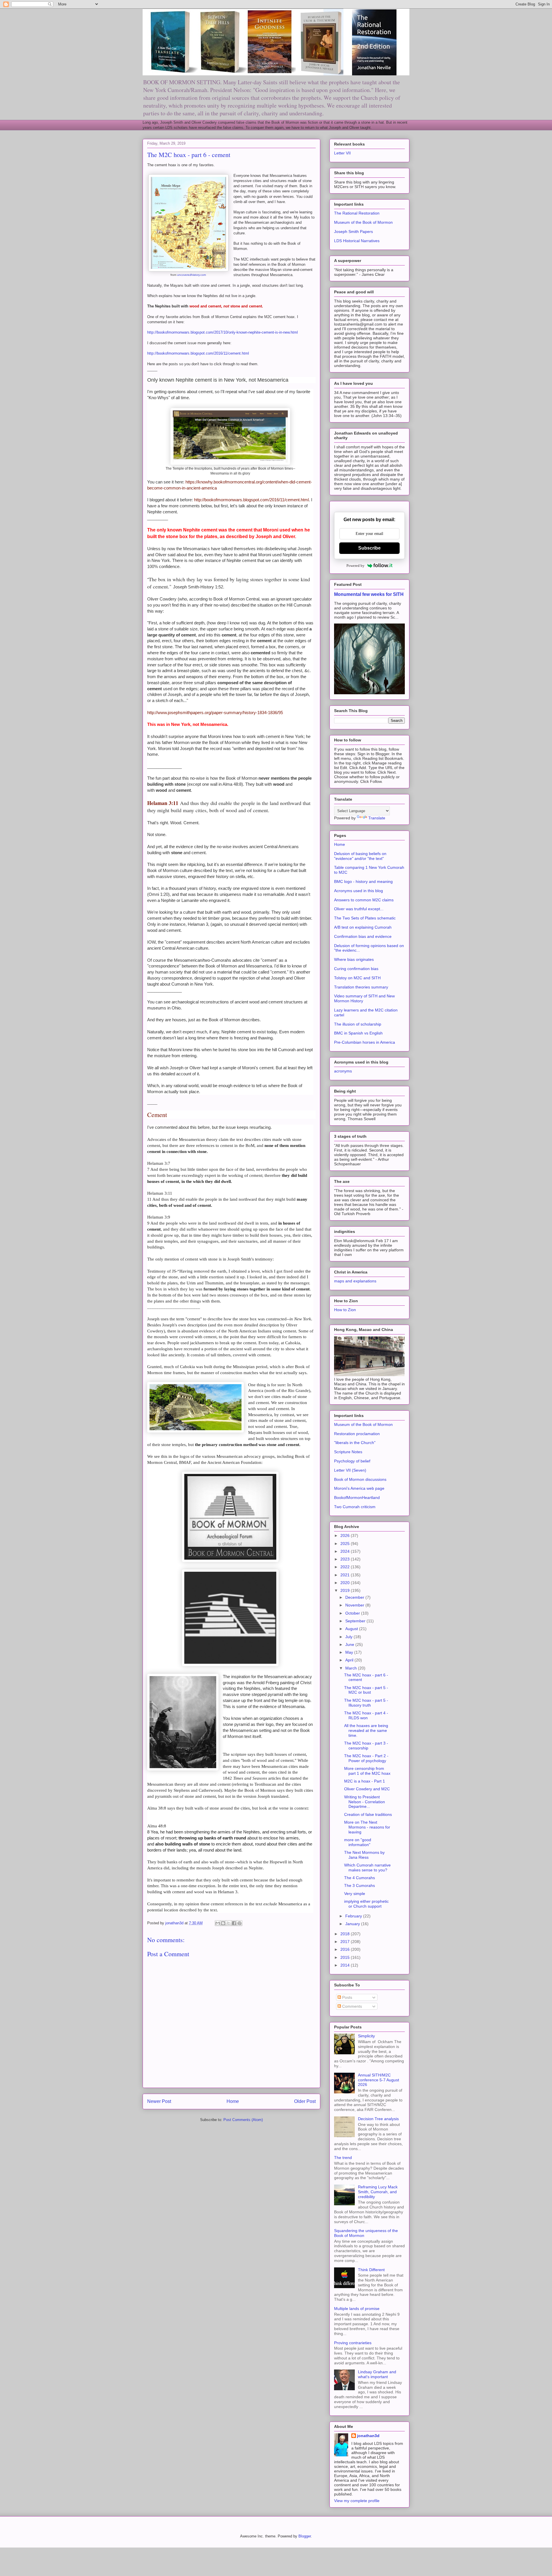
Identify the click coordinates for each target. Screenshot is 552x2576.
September (356, 1621)
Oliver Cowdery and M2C (367, 1789)
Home (233, 2101)
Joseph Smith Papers (353, 232)
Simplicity (366, 2036)
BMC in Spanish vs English (358, 1033)
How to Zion (345, 1310)
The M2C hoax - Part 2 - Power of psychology (366, 1758)
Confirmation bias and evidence (363, 936)
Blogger (305, 2536)
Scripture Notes (348, 1452)
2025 (346, 1544)
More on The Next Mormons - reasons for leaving (367, 1827)
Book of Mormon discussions (360, 1479)
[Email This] (218, 1923)
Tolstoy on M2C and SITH (357, 978)
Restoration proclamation (357, 1434)
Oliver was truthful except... (359, 909)
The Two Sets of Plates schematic (365, 918)
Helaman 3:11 (163, 803)
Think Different (371, 2270)
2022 (346, 1567)
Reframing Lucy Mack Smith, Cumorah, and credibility (378, 2192)
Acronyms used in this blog (359, 891)
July (349, 1637)
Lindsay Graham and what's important (377, 2374)
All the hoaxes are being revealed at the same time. (366, 1730)
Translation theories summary (361, 987)
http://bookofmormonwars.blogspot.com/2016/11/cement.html (198, 353)
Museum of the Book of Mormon (363, 222)
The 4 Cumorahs (360, 1878)
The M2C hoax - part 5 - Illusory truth (366, 1703)
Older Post (305, 2101)
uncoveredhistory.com (191, 275)
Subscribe (369, 548)
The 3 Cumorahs (360, 1885)
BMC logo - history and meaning (363, 881)
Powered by (355, 566)
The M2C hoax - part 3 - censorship (366, 1746)
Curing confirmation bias (356, 969)
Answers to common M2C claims (364, 900)
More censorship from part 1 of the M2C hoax (367, 1771)
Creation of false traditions (368, 1814)
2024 (346, 1551)
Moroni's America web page (359, 1488)
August (352, 1629)
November (355, 1605)
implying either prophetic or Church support (366, 1904)
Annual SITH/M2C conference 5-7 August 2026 (378, 2080)
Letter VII (342, 153)
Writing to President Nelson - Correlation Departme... (365, 1802)
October (353, 1613)
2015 (346, 1957)
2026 (346, 1535)
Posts (347, 1997)
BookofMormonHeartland (357, 1498)
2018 (346, 1934)
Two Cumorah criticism (355, 1507)
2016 (346, 1949)
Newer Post (159, 2101)
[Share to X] (229, 1923)
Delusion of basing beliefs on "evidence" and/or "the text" (360, 856)
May (350, 1652)
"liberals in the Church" (355, 1443)
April (350, 1660)
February (354, 1916)
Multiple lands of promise (357, 2309)
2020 (346, 1583)
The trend (343, 2158)
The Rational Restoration (357, 213)
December (355, 1597)
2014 (346, 1965)
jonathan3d (368, 2436)
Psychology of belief (352, 1461)
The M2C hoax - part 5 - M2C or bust (366, 1690)
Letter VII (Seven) (350, 1470)
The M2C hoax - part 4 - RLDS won (366, 1715)
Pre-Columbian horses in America (365, 1042)
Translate (377, 818)
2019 (346, 1590)
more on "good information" (358, 1842)
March (352, 1668)
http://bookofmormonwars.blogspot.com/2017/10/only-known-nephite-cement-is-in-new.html (223, 332)
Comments (351, 2006)
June (350, 1644)
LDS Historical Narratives (357, 241)
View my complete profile (357, 2501)
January (353, 1924)
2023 (346, 1559)
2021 (346, 1575)
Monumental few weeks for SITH (369, 594)
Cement (157, 1115)
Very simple (355, 1894)
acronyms (343, 1071)
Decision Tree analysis (378, 2119)
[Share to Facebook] (234, 1923)
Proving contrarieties (353, 2343)
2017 (346, 1942)
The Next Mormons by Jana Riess (364, 1855)
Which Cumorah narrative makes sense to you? (367, 1868)
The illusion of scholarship (358, 1024)
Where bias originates (354, 959)
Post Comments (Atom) (243, 2120)
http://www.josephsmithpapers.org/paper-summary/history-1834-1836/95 (215, 713)
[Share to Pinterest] (239, 1923)
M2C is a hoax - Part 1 (365, 1781)
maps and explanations (355, 1281)
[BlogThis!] (223, 1923)
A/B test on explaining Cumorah (363, 927)
